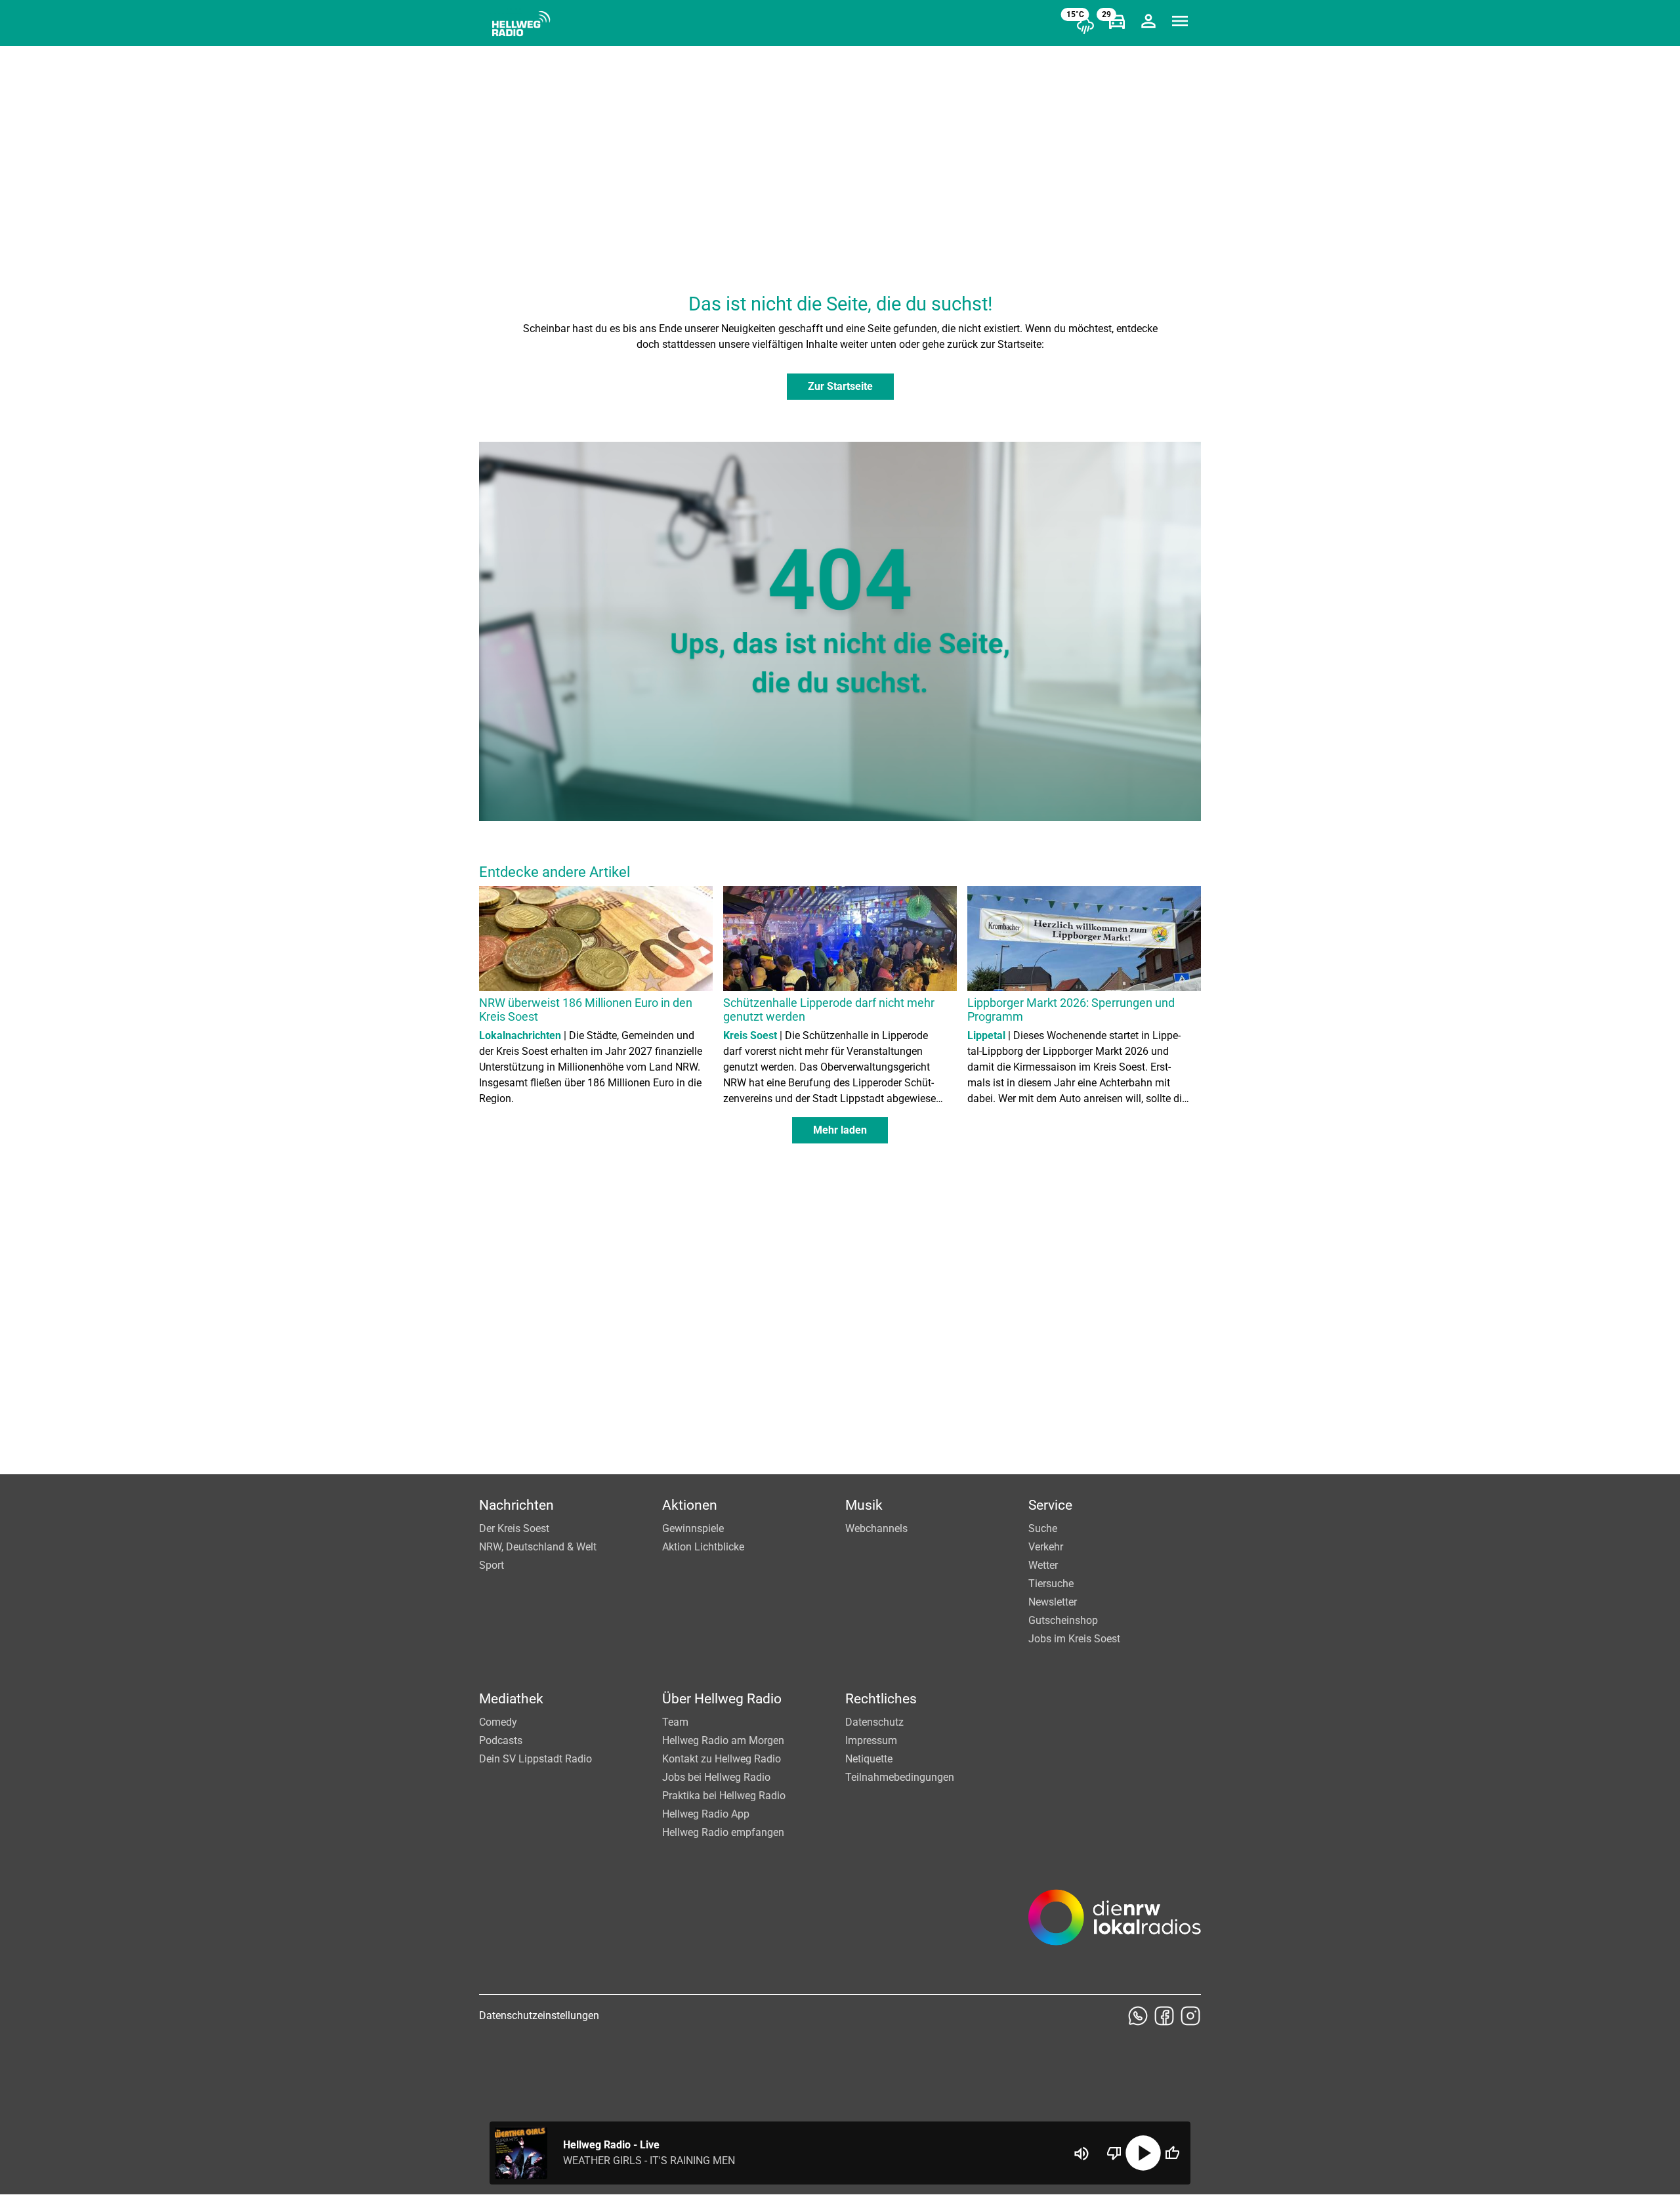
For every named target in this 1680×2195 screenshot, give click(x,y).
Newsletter (1053, 1602)
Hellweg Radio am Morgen (723, 1740)
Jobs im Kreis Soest (1074, 1639)
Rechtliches (881, 1699)
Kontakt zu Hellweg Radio (722, 1759)
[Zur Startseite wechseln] (521, 24)
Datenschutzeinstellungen (539, 2015)
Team (675, 1722)
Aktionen (690, 1505)
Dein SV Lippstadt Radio (535, 1759)
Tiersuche (1051, 1584)
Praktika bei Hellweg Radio (724, 1796)
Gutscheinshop (1063, 1620)
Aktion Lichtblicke (703, 1547)
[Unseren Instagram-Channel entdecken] (1190, 2016)
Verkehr (1046, 1547)
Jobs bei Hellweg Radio (716, 1777)
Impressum (871, 1740)
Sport (492, 1565)
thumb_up (1172, 2153)
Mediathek (511, 1699)
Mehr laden (840, 1130)
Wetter (1043, 1565)
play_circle (1143, 2153)
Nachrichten (516, 1505)
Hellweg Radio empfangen (723, 1832)
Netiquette (869, 1759)
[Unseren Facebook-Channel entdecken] (1164, 2016)
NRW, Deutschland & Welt (538, 1547)
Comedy (498, 1722)
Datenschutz (874, 1722)
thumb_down (1114, 2153)
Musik (864, 1505)
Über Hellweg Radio (722, 1699)
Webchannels (876, 1528)
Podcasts (501, 1740)
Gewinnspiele (693, 1528)
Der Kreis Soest (514, 1528)
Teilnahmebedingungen (900, 1777)
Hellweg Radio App (706, 1814)
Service (1050, 1505)
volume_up (1081, 2154)
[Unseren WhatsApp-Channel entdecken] (1138, 2016)
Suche (1043, 1528)
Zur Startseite (840, 386)
